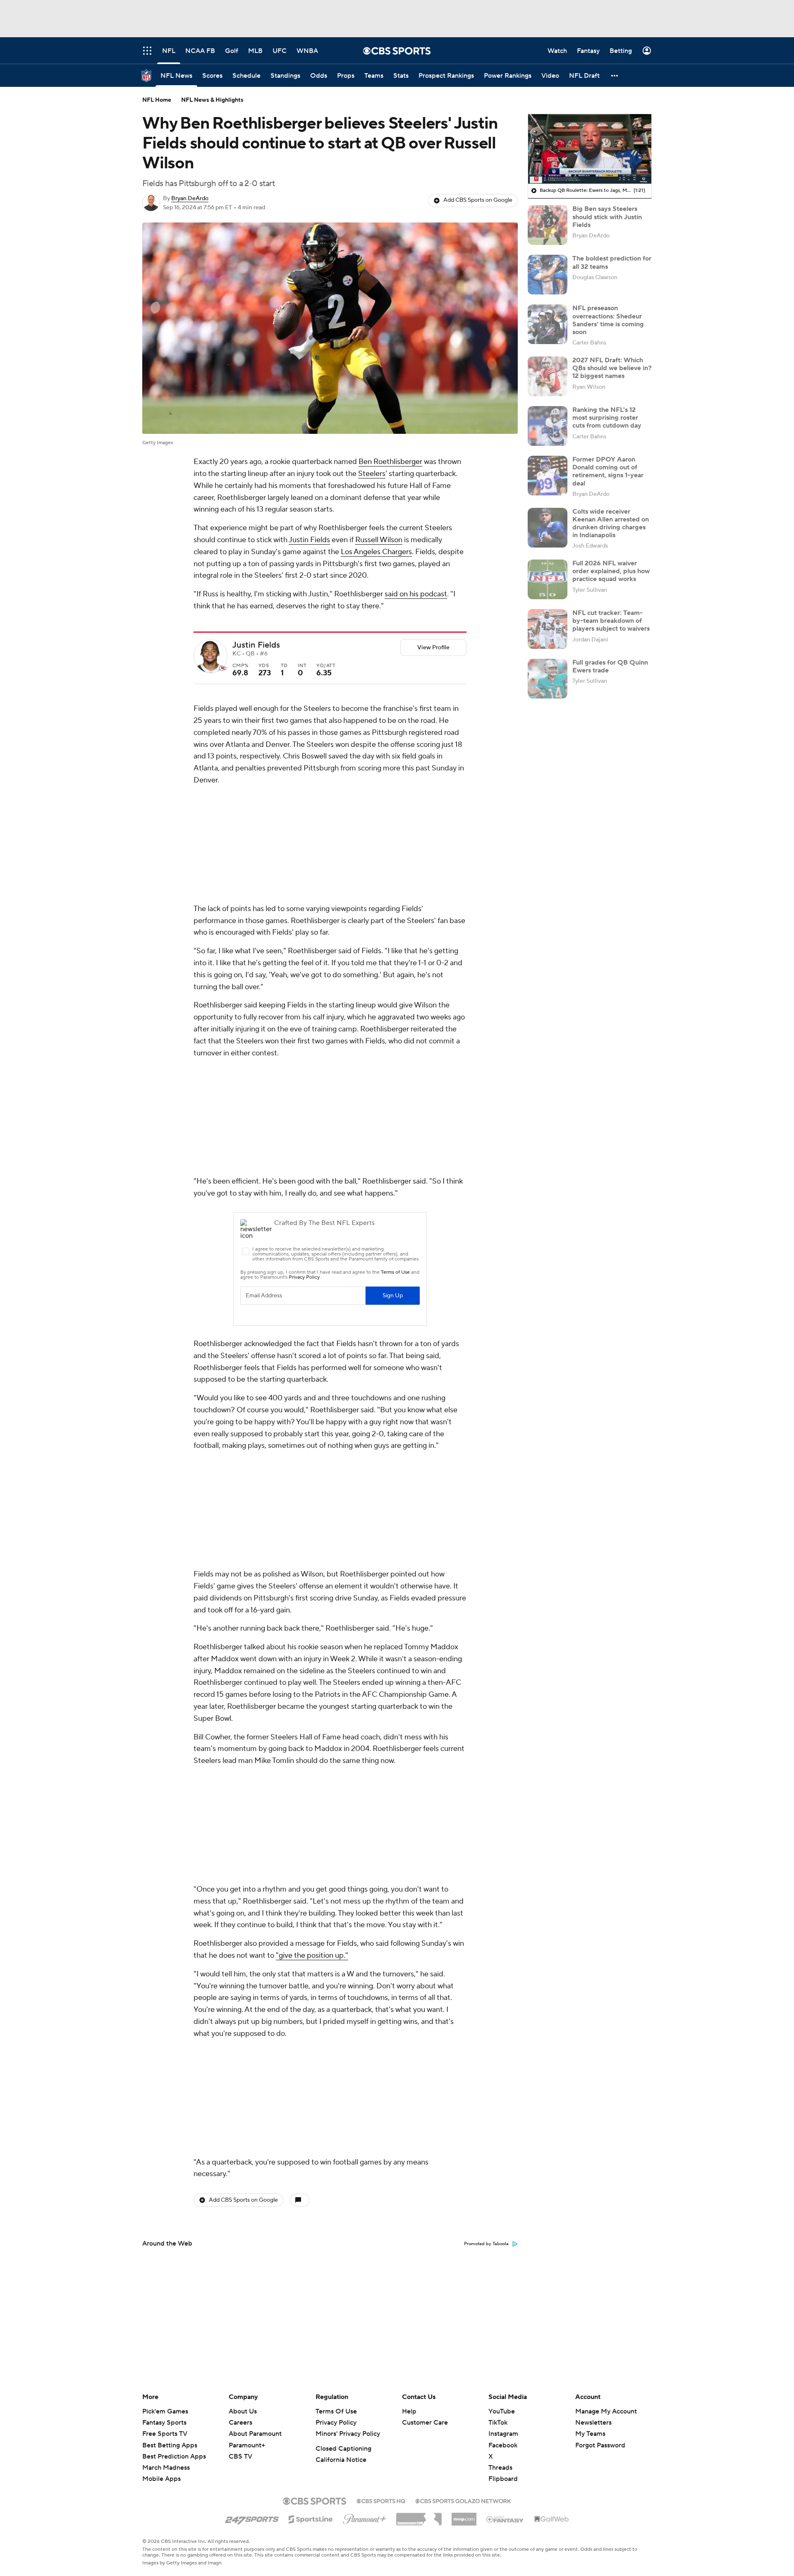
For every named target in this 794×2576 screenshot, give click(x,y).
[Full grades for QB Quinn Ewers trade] (548, 679)
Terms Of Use (336, 2411)
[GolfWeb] (552, 2519)
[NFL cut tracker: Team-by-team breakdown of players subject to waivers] (548, 629)
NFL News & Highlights (212, 100)
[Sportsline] (311, 2518)
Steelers (372, 474)
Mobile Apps (161, 2479)
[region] (590, 149)
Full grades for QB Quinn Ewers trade (610, 666)
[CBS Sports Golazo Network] (463, 2500)
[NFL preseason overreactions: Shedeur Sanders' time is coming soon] (548, 324)
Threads (500, 2468)
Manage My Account (606, 2411)
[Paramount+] (365, 2517)
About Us (243, 2411)
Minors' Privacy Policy (348, 2434)
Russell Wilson (379, 540)
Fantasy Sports (164, 2423)
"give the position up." (312, 1515)
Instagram (503, 2434)
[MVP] (464, 2516)
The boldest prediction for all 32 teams (612, 262)
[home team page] (223, 668)
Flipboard (503, 2479)
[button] (615, 75)
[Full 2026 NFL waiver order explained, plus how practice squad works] (548, 579)
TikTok (498, 2423)
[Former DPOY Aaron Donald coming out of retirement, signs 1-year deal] (548, 476)
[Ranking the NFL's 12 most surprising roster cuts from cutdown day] (548, 426)
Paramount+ (247, 2445)
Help (409, 2411)
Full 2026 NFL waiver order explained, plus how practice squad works (611, 571)
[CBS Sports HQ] (381, 2500)
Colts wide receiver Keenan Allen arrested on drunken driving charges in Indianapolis (611, 524)
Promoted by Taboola (486, 1694)
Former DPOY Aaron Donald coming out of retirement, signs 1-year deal (608, 471)
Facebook (503, 2445)
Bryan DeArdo (190, 199)
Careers (240, 2423)
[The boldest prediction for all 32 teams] (548, 275)
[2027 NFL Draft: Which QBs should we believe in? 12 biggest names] (548, 376)
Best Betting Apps (170, 2445)
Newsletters (593, 2423)
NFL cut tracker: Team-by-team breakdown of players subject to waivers (611, 621)
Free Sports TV (165, 2434)
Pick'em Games (165, 2411)
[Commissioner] (419, 2516)
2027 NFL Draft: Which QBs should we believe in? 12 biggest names (612, 368)
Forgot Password (600, 2445)
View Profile (433, 648)
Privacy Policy (336, 2423)
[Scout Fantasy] (505, 2519)
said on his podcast (416, 594)
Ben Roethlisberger (390, 462)
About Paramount (255, 2434)
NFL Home (157, 100)
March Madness (166, 2468)
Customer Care (425, 2423)
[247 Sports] (252, 2518)
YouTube (502, 2411)
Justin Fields (309, 540)
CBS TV (240, 2456)
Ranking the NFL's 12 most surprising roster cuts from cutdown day (607, 418)
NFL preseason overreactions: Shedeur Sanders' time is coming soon (608, 320)
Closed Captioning (343, 2449)
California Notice (341, 2460)
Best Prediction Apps (174, 2456)
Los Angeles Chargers (376, 552)
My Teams (590, 2434)
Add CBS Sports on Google (478, 200)
